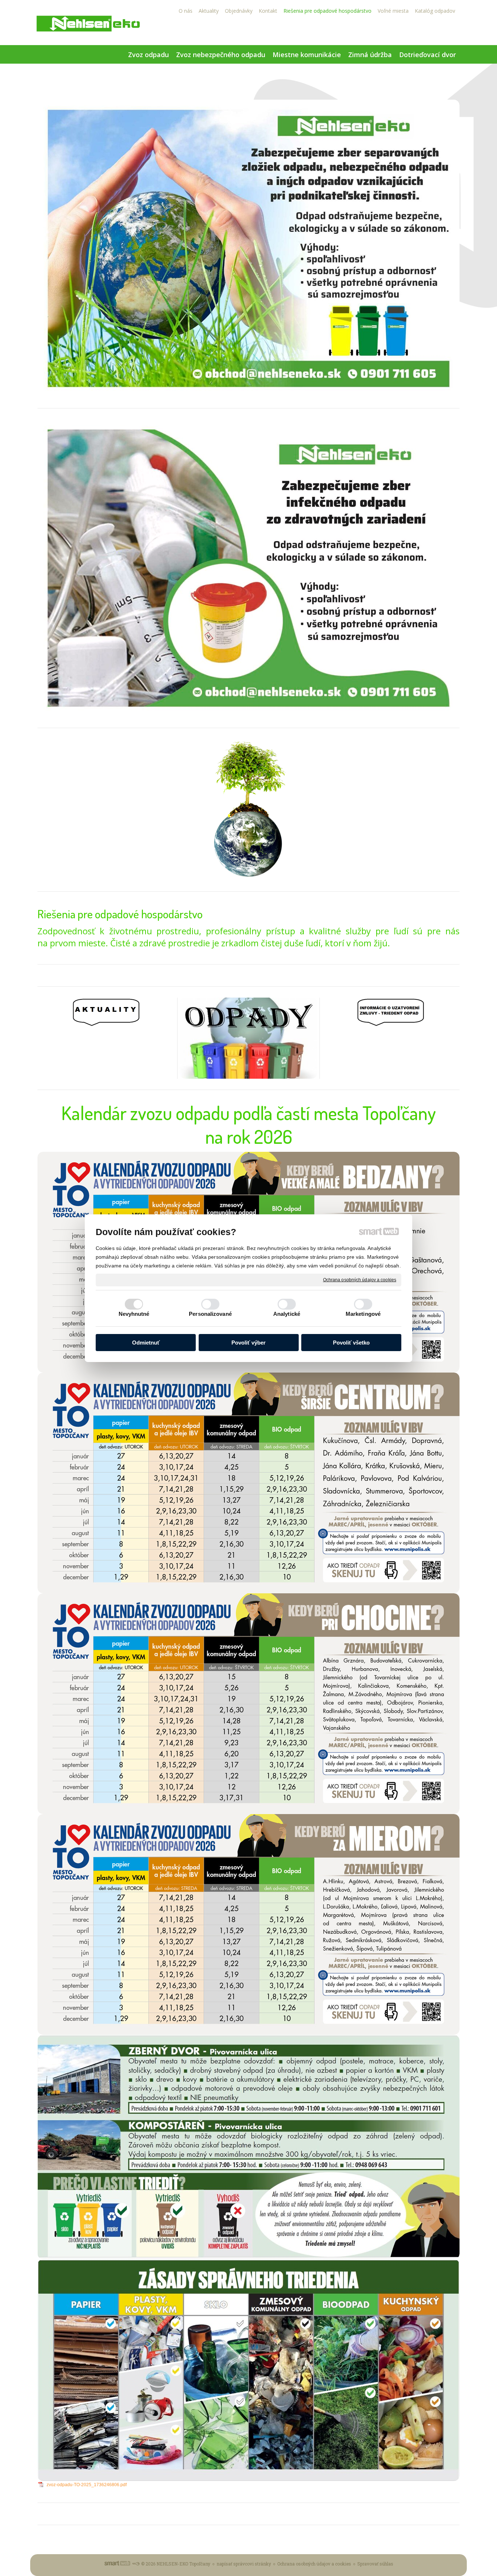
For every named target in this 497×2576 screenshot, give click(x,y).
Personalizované (210, 1314)
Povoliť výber (249, 1343)
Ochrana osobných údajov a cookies (360, 1279)
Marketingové (363, 1314)
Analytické (287, 1314)
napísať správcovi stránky (244, 2564)
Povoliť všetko (351, 1343)
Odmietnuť (146, 1343)
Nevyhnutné (134, 1314)
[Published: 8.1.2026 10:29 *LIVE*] (136, 2564)
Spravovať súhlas (375, 2564)
